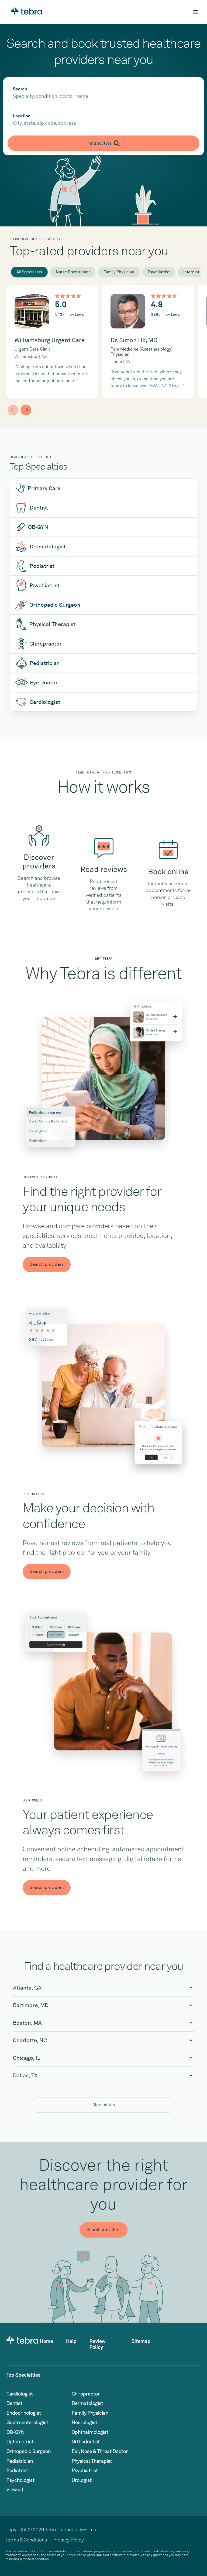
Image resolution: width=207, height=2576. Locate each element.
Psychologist (20, 2480)
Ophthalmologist (90, 2432)
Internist (191, 272)
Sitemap (141, 2341)
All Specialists (29, 272)
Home (46, 2341)
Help (71, 2341)
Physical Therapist (52, 624)
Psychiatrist (159, 272)
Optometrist (20, 2441)
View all (15, 2490)
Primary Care (44, 488)
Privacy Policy (69, 2540)
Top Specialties (23, 2375)
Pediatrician (45, 663)
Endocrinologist (24, 2413)
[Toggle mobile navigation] (195, 12)
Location (22, 116)
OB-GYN (38, 527)
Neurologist (84, 2422)
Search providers (47, 1264)
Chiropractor (46, 644)
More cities (104, 2105)
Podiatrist (42, 566)
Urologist (82, 2480)
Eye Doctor (44, 683)
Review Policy (98, 2344)
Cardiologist (45, 702)
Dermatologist (48, 547)
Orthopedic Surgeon (55, 605)
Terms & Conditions (26, 2540)
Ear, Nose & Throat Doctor (100, 2451)
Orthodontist (86, 2441)
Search (20, 89)
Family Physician (119, 272)
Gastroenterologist (27, 2422)
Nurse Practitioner (73, 272)
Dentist (39, 508)
